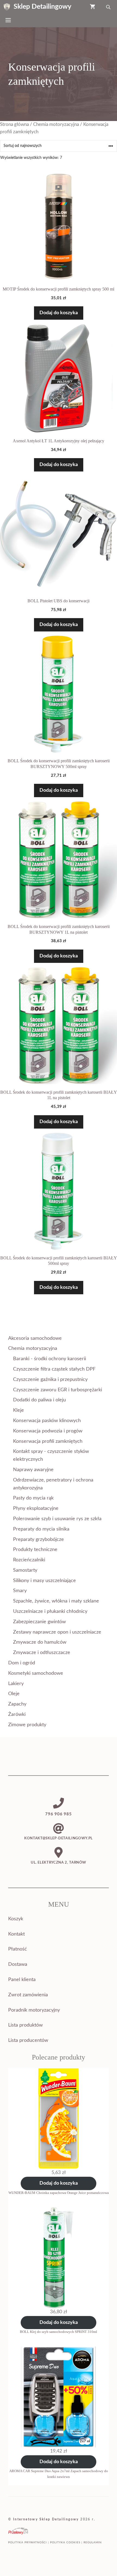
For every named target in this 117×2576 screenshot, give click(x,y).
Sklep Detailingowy (42, 7)
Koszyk (16, 1919)
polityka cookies (65, 2542)
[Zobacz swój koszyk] (93, 7)
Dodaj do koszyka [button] (59, 313)
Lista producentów (28, 2040)
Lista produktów (25, 2025)
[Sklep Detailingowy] (7, 7)
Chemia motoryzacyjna (56, 125)
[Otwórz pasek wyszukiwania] (109, 7)
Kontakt (16, 1934)
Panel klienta (22, 1980)
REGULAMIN (93, 2542)
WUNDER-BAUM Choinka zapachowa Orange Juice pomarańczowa (59, 2193)
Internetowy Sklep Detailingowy (46, 2519)
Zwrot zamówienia (28, 1995)
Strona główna (14, 125)
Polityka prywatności (27, 2542)
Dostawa (18, 1964)
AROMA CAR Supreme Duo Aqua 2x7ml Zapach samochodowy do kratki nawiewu (59, 2474)
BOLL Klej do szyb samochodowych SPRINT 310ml (59, 2332)
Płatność (18, 1949)
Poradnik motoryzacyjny (34, 2010)
